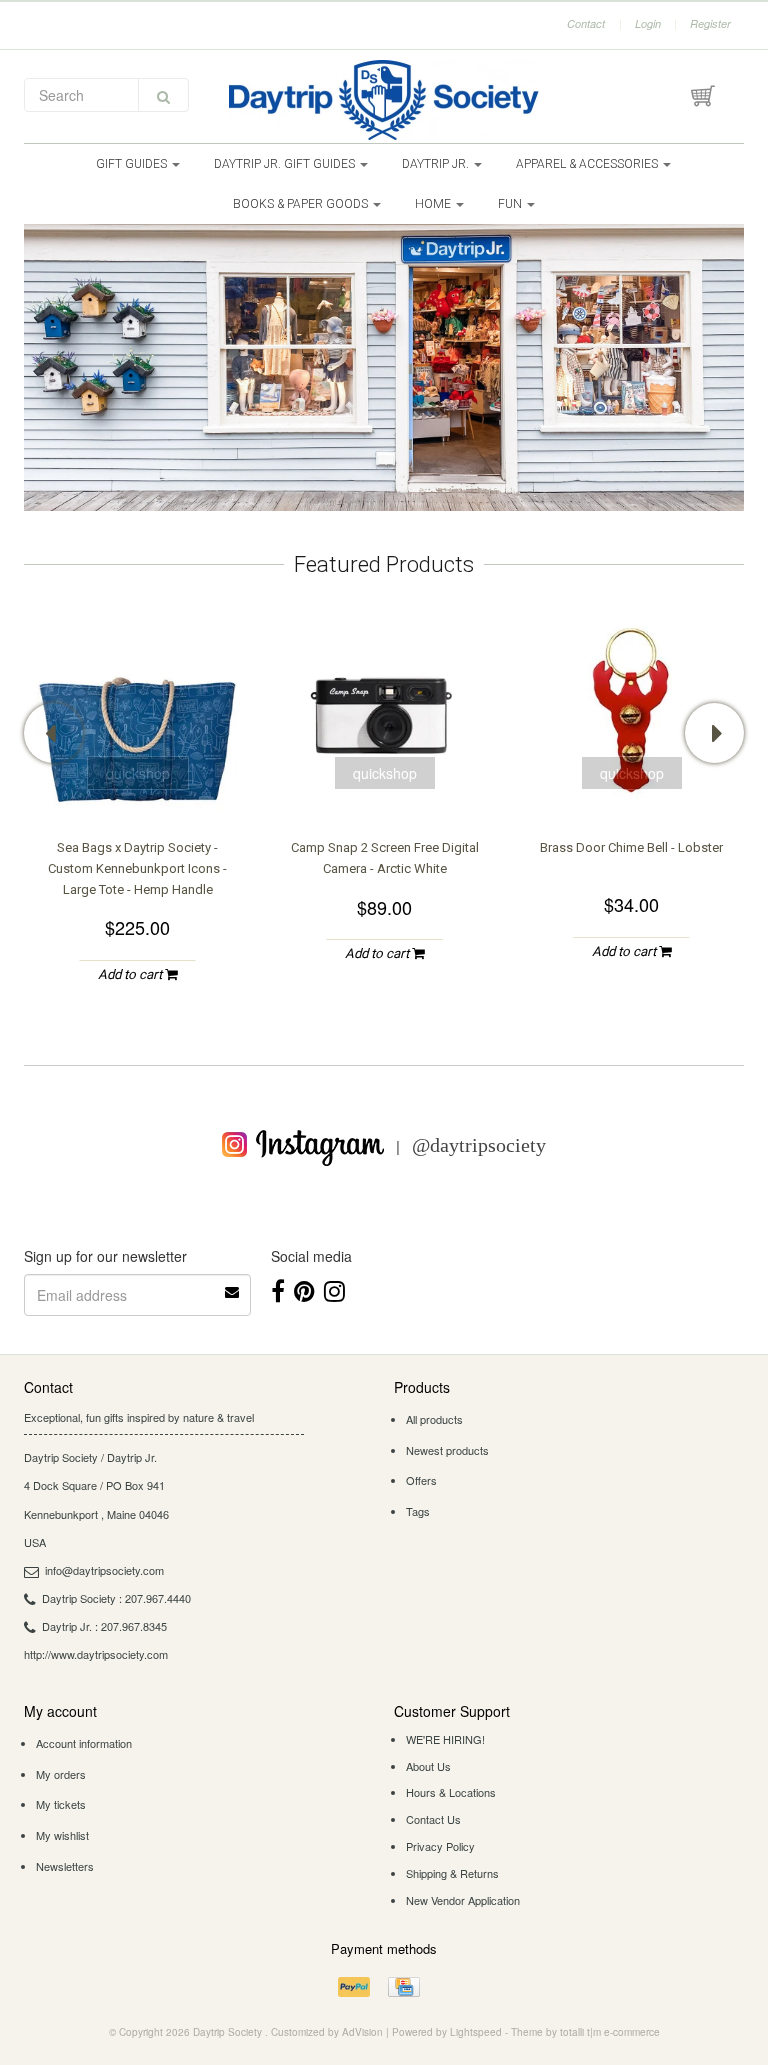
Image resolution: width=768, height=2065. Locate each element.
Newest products (447, 1450)
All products (434, 1419)
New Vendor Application (463, 1900)
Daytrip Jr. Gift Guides (286, 164)
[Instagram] (334, 1289)
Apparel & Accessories (588, 164)
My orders (61, 1774)
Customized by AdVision (327, 2032)
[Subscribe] (233, 1285)
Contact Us (433, 1819)
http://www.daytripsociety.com (96, 1654)
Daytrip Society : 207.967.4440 (116, 1598)
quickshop (138, 773)
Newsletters (65, 1866)
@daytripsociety (479, 1145)
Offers (421, 1480)
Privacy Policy (440, 1846)
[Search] (163, 95)
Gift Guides (133, 164)
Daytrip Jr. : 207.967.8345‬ (104, 1626)
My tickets (61, 1804)
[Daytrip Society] (384, 100)
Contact (586, 23)
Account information (84, 1743)
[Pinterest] (304, 1289)
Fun (511, 204)
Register (710, 23)
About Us (428, 1766)
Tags (418, 1511)
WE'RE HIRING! (445, 1739)
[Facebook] (278, 1289)
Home (434, 204)
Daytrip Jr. (437, 164)
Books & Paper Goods (302, 204)
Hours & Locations (451, 1792)
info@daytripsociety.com (104, 1570)
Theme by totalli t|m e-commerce (585, 2032)
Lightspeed (476, 2032)
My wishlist (62, 1835)
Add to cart (131, 974)
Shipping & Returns (452, 1873)
